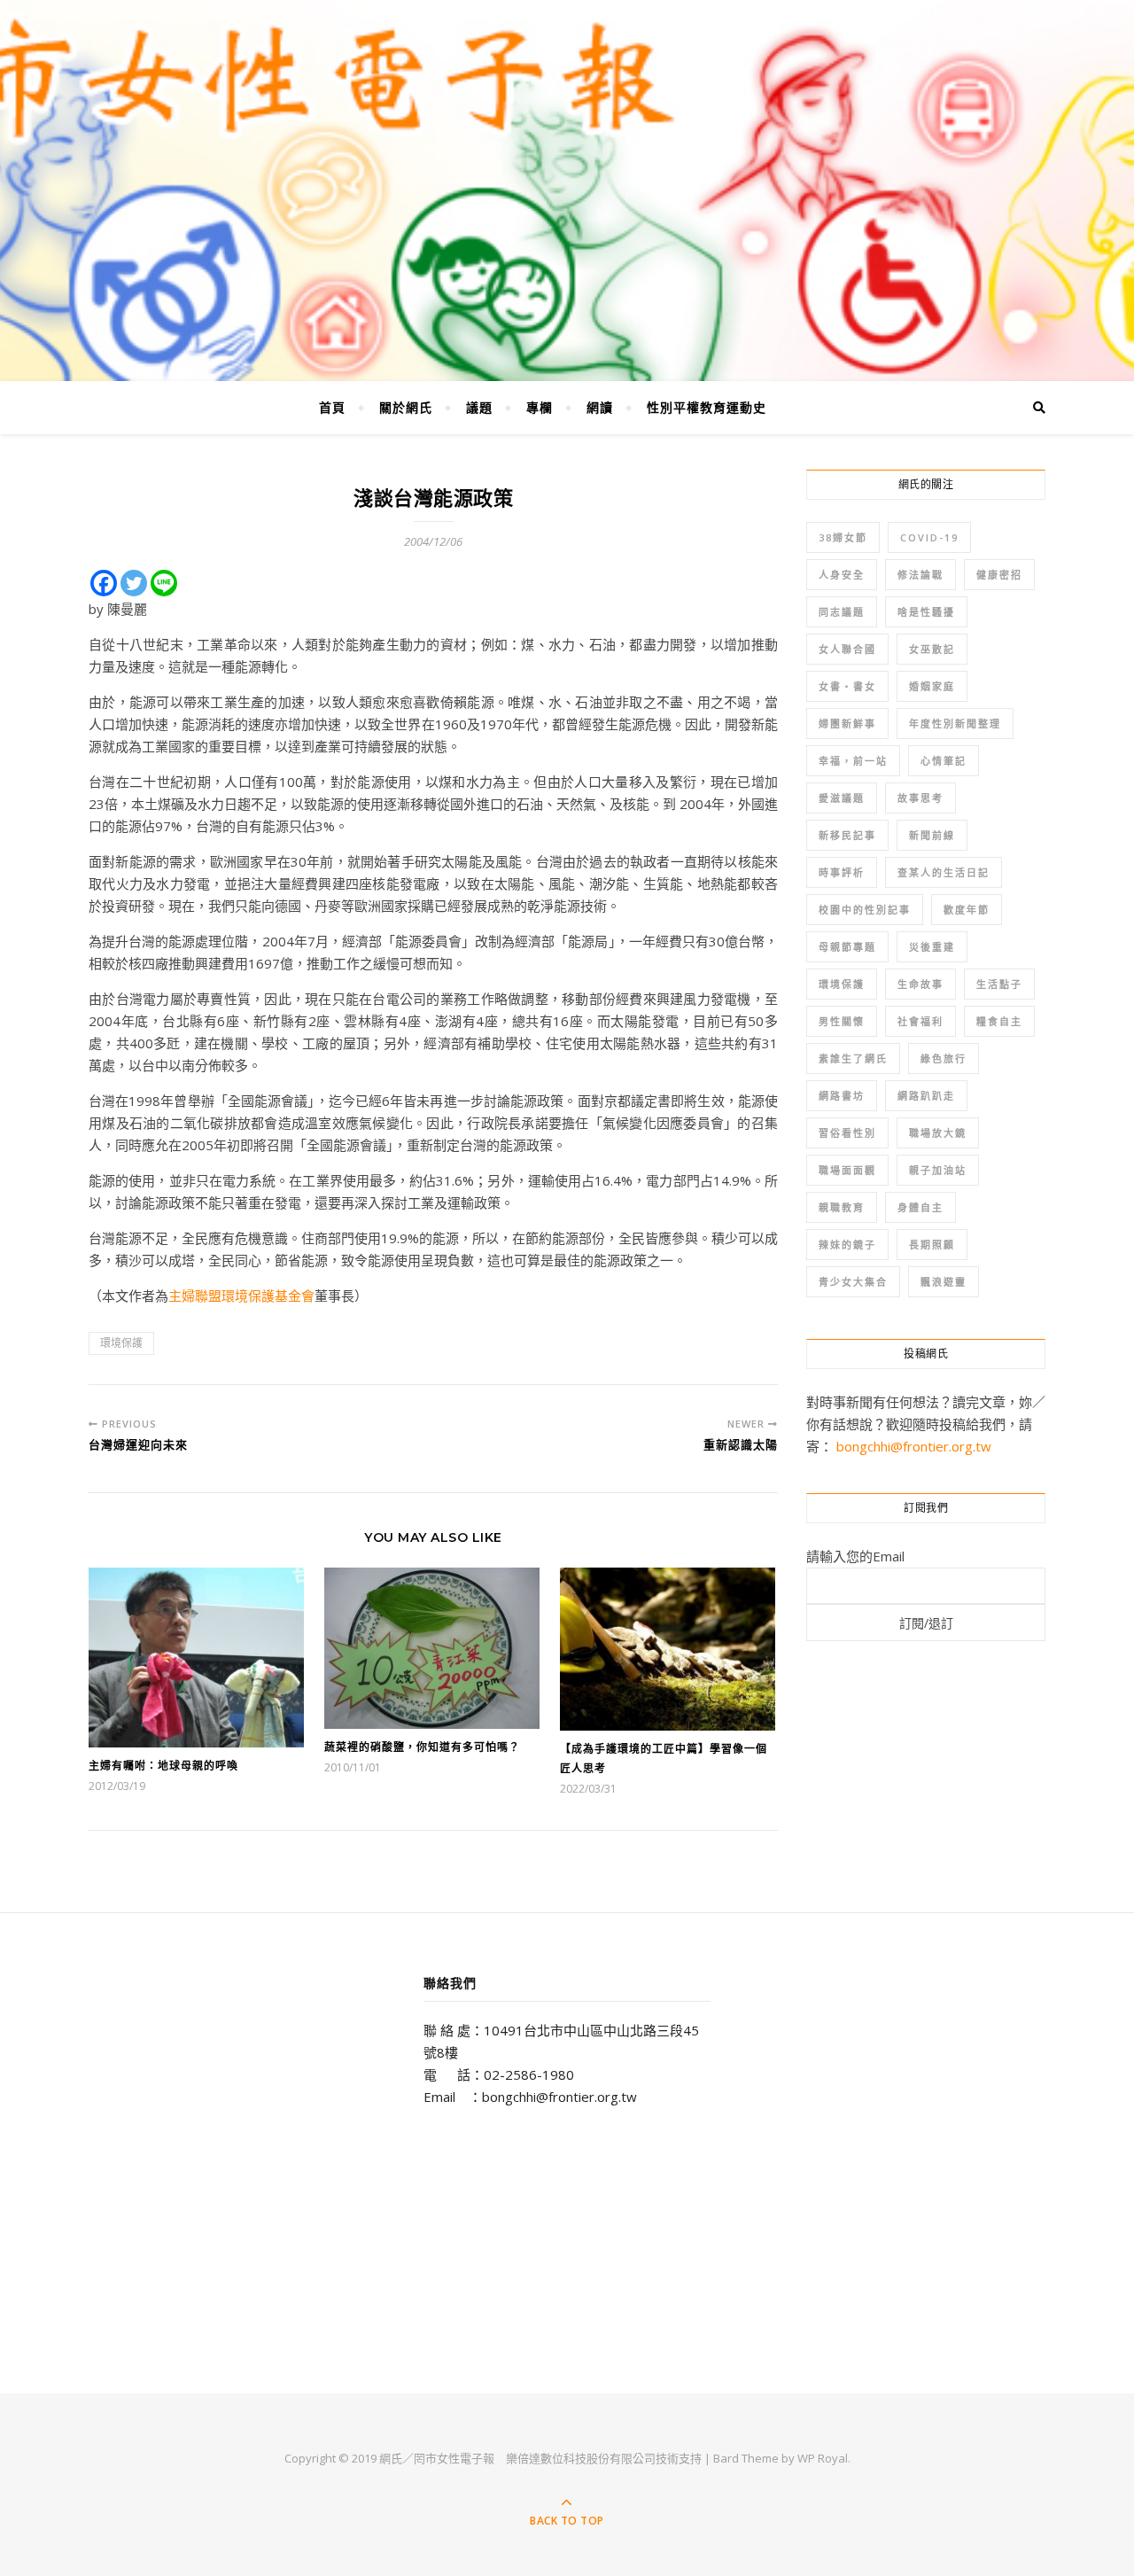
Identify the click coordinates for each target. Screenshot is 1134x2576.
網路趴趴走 (926, 1096)
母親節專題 (847, 947)
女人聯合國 (847, 649)
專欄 (540, 407)
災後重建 (932, 947)
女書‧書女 (847, 686)
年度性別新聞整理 (955, 724)
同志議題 (842, 612)
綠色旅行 (944, 1058)
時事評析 (842, 872)
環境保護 (121, 1343)
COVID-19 (929, 537)
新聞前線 (932, 835)
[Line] (164, 583)
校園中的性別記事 (865, 910)
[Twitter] (134, 583)
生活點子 (999, 984)
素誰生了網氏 (853, 1058)
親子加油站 (938, 1170)
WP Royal (823, 2458)
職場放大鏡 (938, 1133)
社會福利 (920, 1021)
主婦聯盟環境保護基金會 (241, 1296)
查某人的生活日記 (944, 872)
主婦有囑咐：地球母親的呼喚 (163, 1766)
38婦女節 (843, 537)
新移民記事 (847, 835)
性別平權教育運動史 (707, 407)
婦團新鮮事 (847, 724)
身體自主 (920, 1207)
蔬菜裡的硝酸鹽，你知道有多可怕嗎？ (422, 1747)
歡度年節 (967, 910)
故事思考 (920, 798)
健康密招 (999, 575)
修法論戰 (920, 575)
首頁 (332, 407)
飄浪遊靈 (944, 1282)
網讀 (600, 407)
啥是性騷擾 (926, 612)
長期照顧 (932, 1245)
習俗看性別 (847, 1133)
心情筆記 (944, 761)
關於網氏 (406, 407)
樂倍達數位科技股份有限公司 (581, 2458)
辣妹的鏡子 (847, 1245)
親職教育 (842, 1207)
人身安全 (842, 575)
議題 (479, 407)
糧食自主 (999, 1021)
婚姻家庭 (932, 686)
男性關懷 (842, 1021)
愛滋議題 (842, 798)
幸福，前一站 (853, 761)
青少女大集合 (853, 1282)
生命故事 (920, 984)
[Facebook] (104, 583)
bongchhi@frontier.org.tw (914, 1446)
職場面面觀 (847, 1170)
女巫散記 (932, 649)
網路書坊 (842, 1096)
